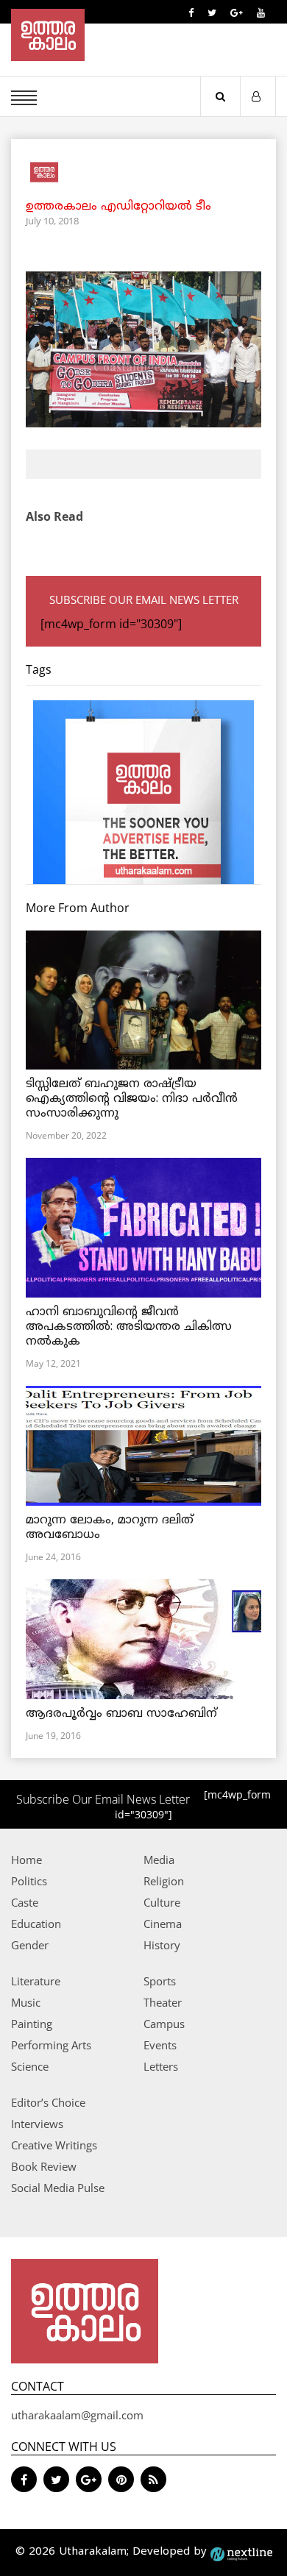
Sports (160, 1981)
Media (159, 1860)
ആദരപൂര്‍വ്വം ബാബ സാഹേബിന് (121, 1714)
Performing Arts (51, 2045)
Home (26, 1860)
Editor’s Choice (48, 2102)
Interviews (37, 2124)
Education (36, 1924)
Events (160, 2045)
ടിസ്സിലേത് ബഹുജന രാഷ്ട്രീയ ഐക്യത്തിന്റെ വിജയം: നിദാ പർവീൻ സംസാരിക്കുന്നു (132, 1099)
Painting (32, 2024)
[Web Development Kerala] (241, 2552)
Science (30, 2066)
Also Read (54, 516)
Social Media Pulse (58, 2188)
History (162, 1945)
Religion (164, 1881)
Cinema (163, 1924)
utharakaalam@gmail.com (77, 2415)
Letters (161, 2066)
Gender (30, 1945)
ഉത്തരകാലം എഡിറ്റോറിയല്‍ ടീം (118, 207)
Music (26, 2002)
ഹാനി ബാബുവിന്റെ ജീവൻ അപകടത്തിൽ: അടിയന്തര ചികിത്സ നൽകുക (129, 1327)
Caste (25, 1902)
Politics (29, 1881)
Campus (164, 2024)
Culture (162, 1902)
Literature (36, 1981)
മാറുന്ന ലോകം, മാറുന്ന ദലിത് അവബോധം (110, 1528)
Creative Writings (54, 2145)
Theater (163, 2002)
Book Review (44, 2166)
